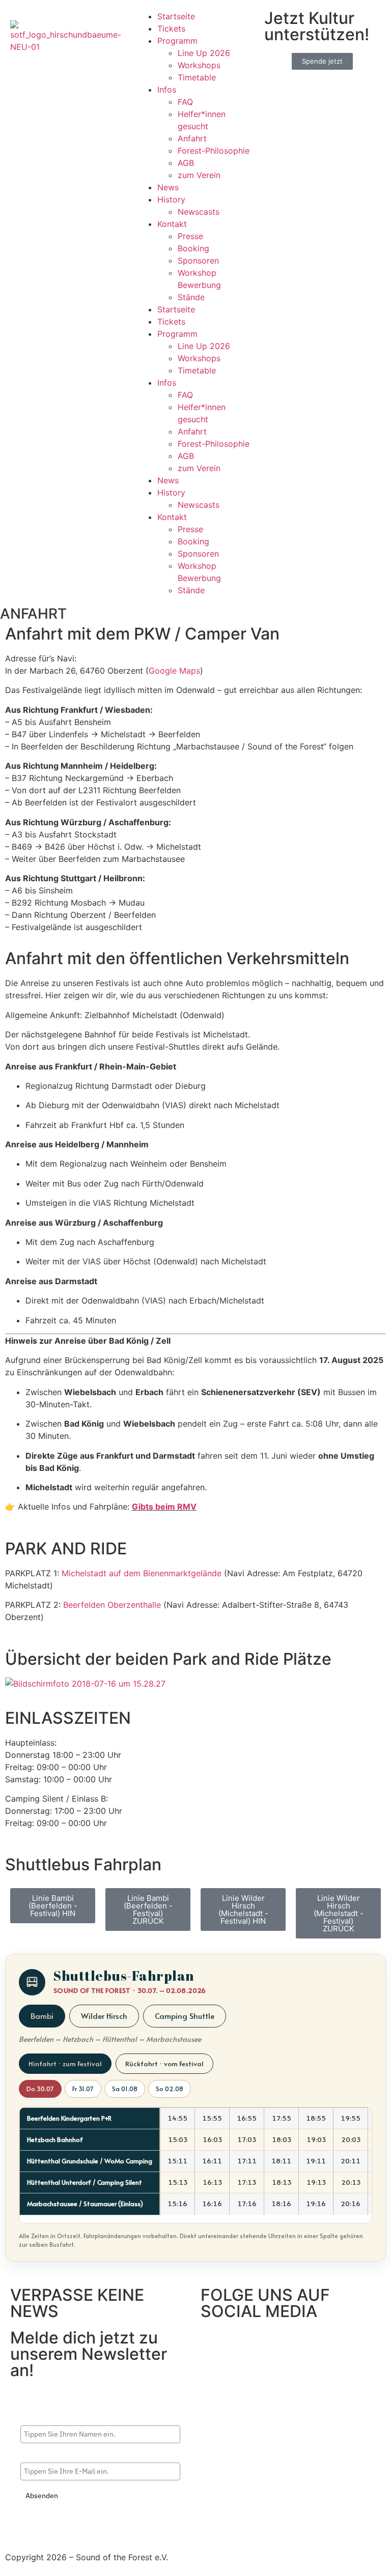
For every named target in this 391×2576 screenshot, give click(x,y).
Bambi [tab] (42, 2016)
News (168, 187)
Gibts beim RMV (164, 1507)
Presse (190, 236)
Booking (193, 248)
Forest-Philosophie (214, 151)
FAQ (185, 102)
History (171, 199)
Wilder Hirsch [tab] (104, 2016)
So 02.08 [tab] (170, 2089)
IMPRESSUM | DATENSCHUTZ (63, 2538)
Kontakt (172, 224)
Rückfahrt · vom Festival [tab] (164, 2063)
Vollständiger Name (53, 2417)
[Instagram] (241, 2342)
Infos (167, 90)
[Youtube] (269, 2342)
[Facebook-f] (213, 2342)
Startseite (176, 16)
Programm (177, 41)
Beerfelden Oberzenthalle (113, 1605)
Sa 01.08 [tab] (125, 2089)
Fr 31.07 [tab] (83, 2089)
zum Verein (199, 175)
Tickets (171, 28)
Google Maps (174, 671)
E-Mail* (33, 2454)
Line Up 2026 (204, 53)
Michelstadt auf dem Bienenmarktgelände (142, 1573)
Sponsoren (198, 261)
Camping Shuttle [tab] (185, 2016)
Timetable (197, 77)
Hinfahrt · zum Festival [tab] (65, 2063)
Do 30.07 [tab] (40, 2089)
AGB (186, 163)
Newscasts (199, 212)
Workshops (199, 65)
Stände (191, 297)
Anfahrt (192, 138)
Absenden (42, 2496)
